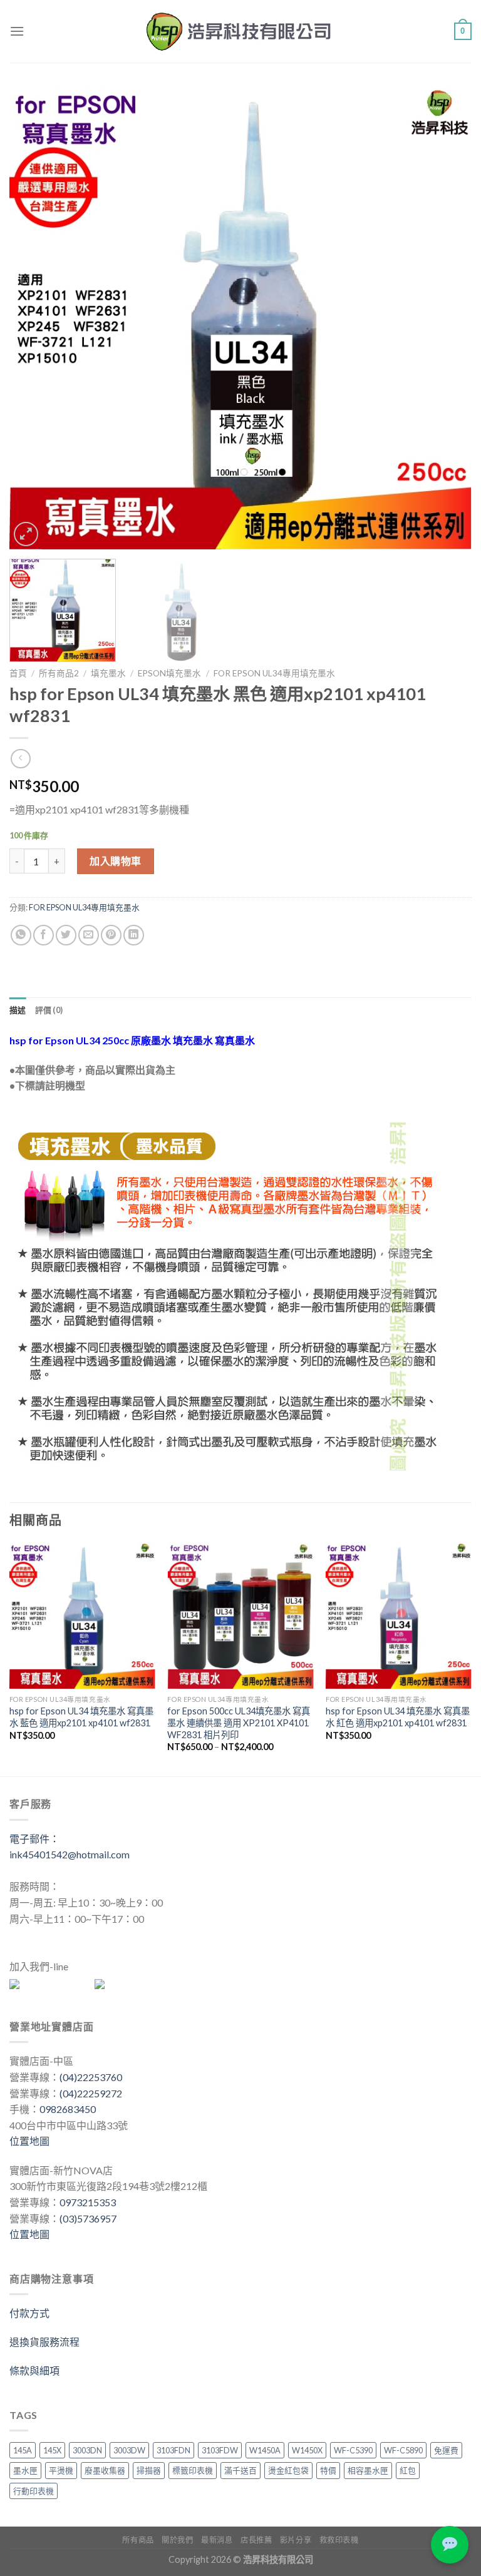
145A (23, 2450)
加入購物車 (115, 861)
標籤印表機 (193, 2470)
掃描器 (149, 2470)
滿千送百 (240, 2470)
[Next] (447, 318)
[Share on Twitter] (66, 935)
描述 (18, 1010)
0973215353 (88, 2202)
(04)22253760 (91, 2077)
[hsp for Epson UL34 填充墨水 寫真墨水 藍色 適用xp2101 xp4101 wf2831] (82, 1616)
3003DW (129, 2450)
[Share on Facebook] (44, 935)
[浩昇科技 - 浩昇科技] (240, 31)
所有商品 (138, 2540)
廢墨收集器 (105, 2470)
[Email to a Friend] (89, 935)
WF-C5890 (403, 2450)
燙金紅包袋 (288, 2470)
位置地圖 (29, 2141)
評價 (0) (49, 1010)
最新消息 (217, 2540)
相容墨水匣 (368, 2470)
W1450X (307, 2450)
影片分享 (296, 2540)
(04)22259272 (91, 2093)
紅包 (408, 2470)
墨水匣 (25, 2470)
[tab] (18, 1010)
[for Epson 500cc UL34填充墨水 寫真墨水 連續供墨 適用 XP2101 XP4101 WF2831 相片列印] (240, 1616)
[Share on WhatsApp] (21, 935)
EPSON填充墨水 (169, 673)
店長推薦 (256, 2540)
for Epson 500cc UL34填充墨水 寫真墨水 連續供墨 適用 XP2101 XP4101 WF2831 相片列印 (239, 1723)
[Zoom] (26, 534)
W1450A (265, 2450)
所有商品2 (59, 673)
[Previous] (34, 318)
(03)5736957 (88, 2218)
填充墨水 (108, 673)
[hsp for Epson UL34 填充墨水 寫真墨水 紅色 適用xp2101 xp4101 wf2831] (399, 1616)
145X (52, 2450)
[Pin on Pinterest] (111, 935)
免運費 (446, 2450)
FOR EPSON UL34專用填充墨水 (274, 673)
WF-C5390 (353, 2450)
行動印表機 (34, 2491)
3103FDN (173, 2450)
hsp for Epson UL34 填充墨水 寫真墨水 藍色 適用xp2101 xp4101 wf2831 (81, 1717)
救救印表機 (339, 2540)
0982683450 (68, 2109)
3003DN (87, 2450)
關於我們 (177, 2540)
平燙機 (61, 2470)
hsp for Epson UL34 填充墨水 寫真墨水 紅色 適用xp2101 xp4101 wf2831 (398, 1717)
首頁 (18, 673)
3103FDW (220, 2450)
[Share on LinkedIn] (134, 935)
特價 (328, 2470)
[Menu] (17, 31)
